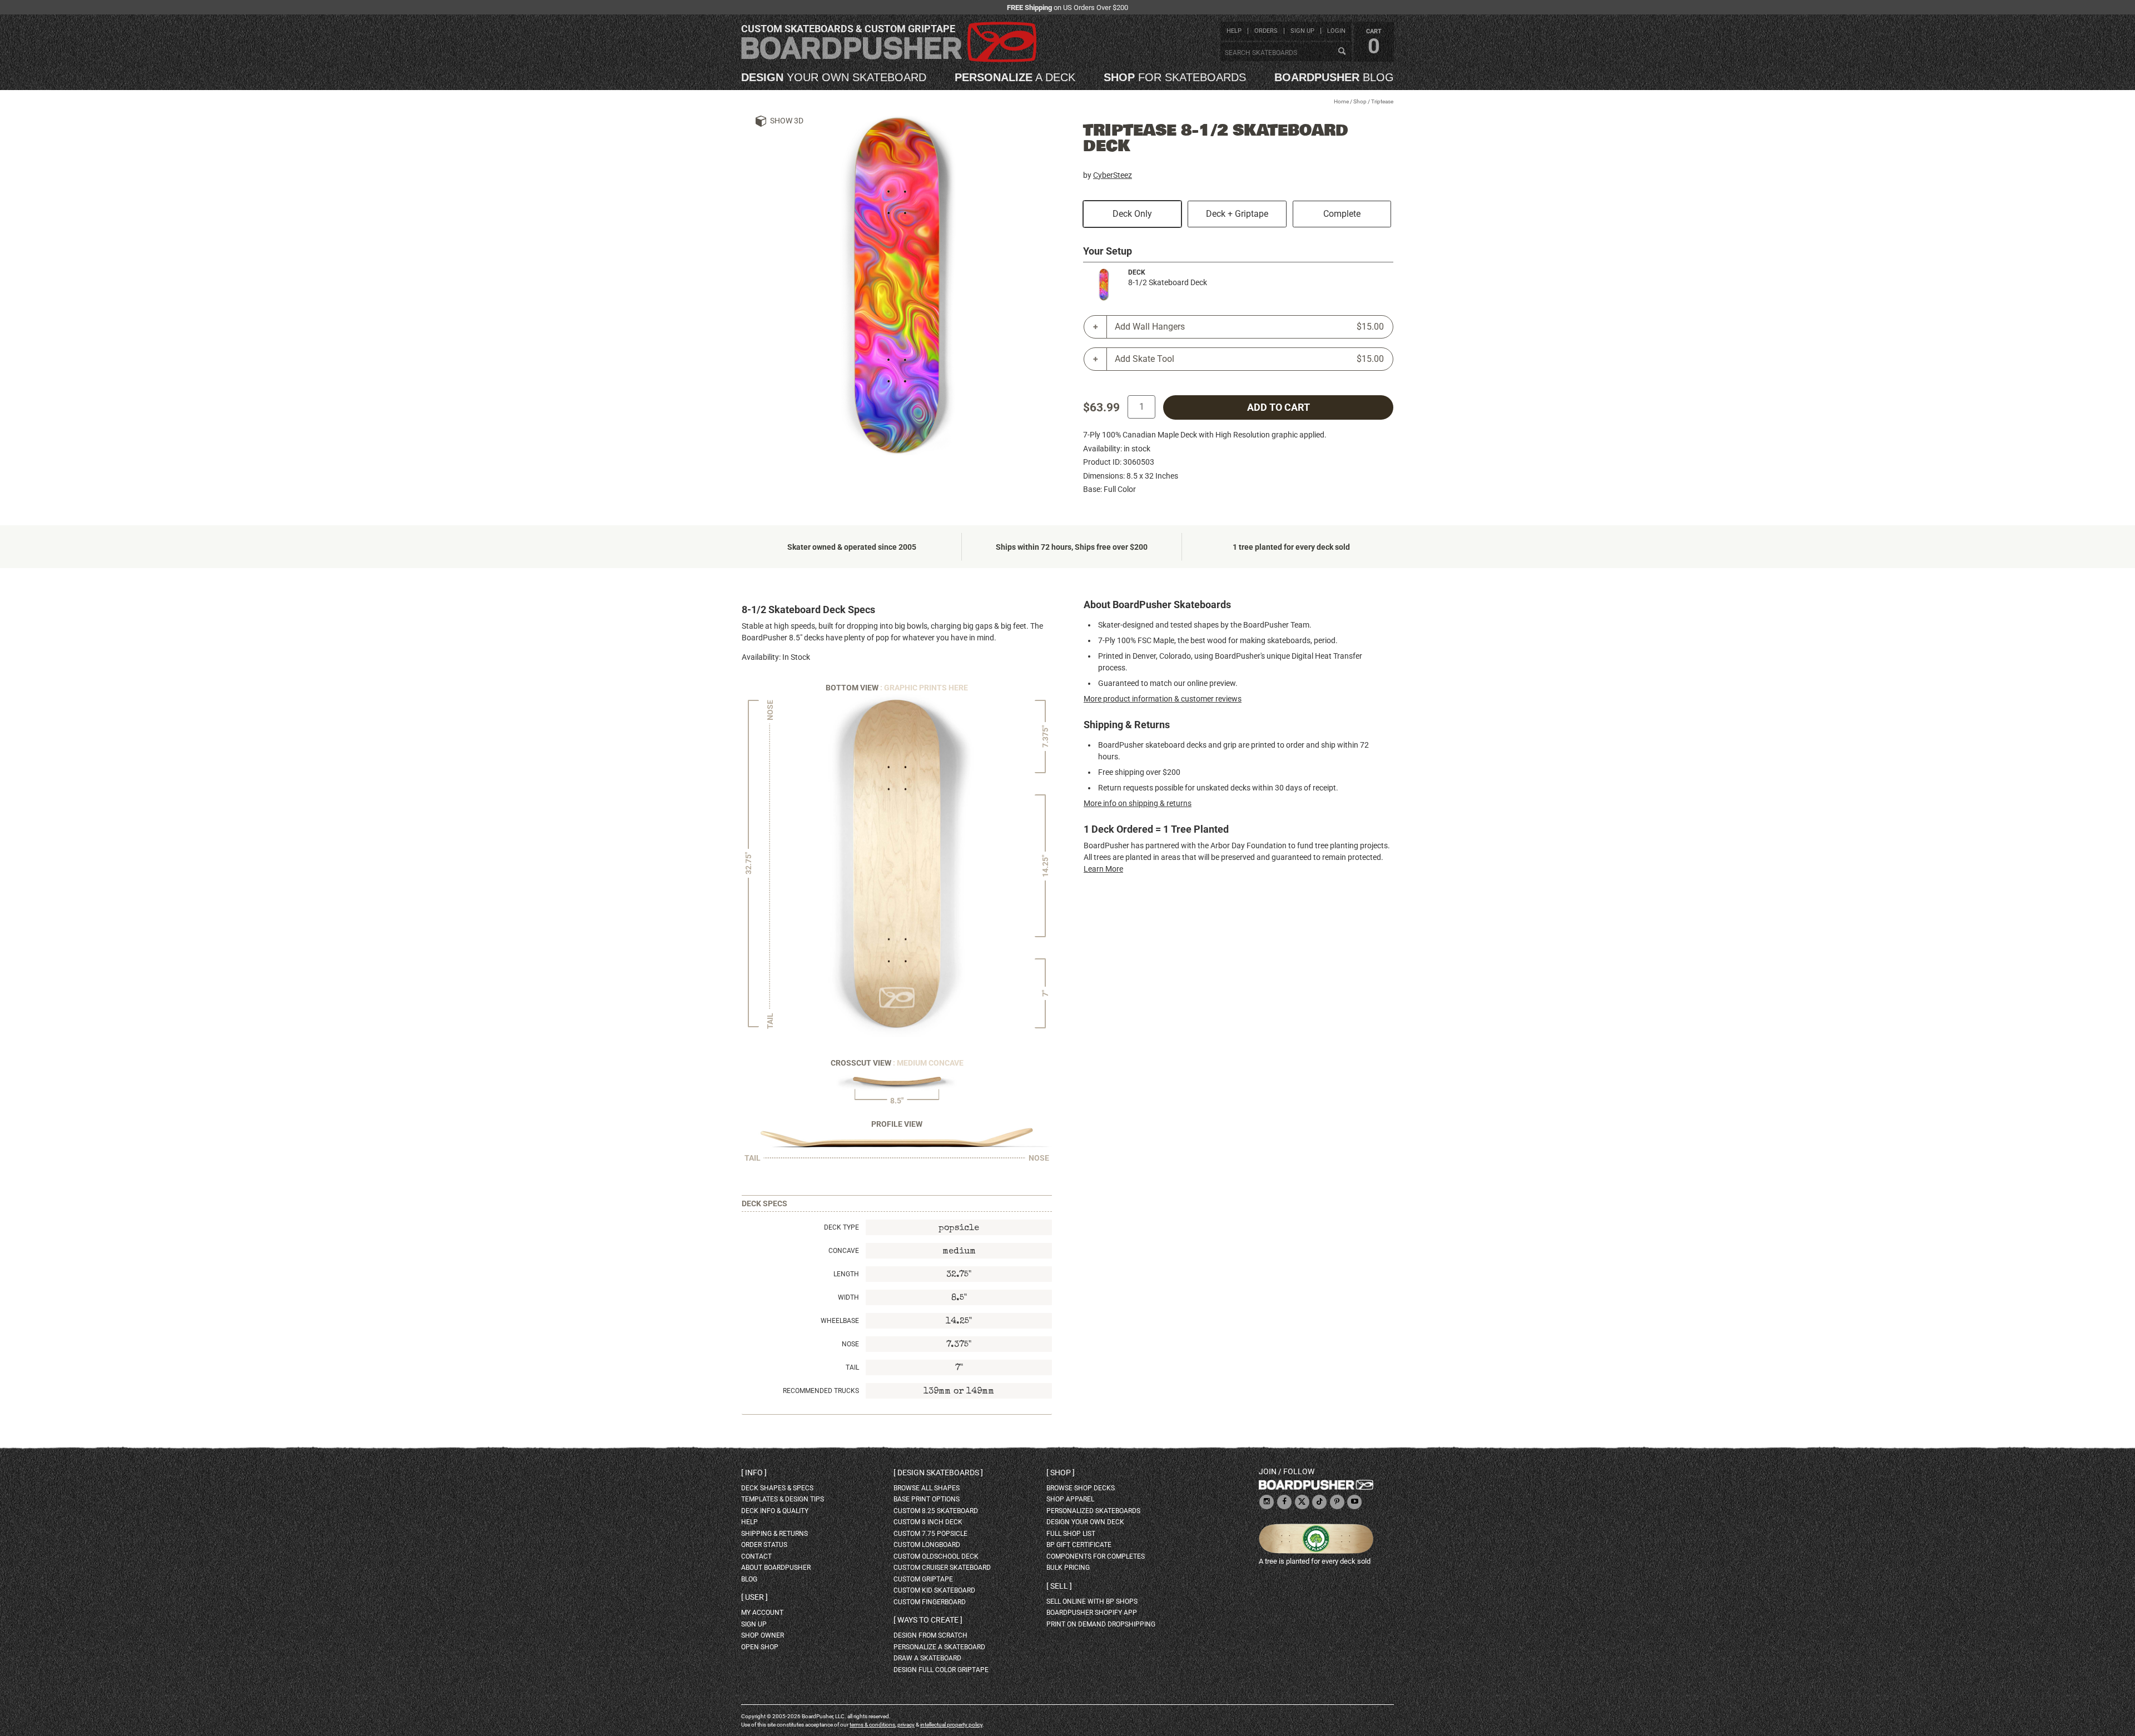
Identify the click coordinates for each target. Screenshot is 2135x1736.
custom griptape (923, 1579)
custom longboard (927, 1545)
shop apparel (1070, 1499)
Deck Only (1132, 214)
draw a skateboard (927, 1658)
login (1336, 31)
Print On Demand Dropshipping (1101, 1624)
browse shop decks (1081, 1488)
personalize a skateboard (939, 1647)
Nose (850, 1344)
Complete (1342, 214)
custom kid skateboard (934, 1590)
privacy (906, 1725)
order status (764, 1545)
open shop (760, 1647)
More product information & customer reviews (1163, 699)
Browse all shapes (927, 1488)
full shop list (1071, 1534)
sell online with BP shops (1092, 1601)
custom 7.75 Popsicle (930, 1534)
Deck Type (841, 1227)
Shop (1360, 101)
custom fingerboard (930, 1602)
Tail (852, 1367)
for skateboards (1175, 77)
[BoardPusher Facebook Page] (1284, 1502)
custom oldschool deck (936, 1556)
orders (1266, 31)
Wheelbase (840, 1321)
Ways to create (928, 1620)
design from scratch (930, 1635)
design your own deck (1085, 1522)
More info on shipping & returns (1138, 803)
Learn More (1103, 869)
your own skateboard (834, 77)
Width (848, 1297)
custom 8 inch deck (928, 1522)
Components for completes (1096, 1556)
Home (1341, 101)
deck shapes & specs (777, 1488)
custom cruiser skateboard (942, 1568)
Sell (1059, 1586)
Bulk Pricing (1068, 1568)
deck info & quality (775, 1511)
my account (762, 1613)
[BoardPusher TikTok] (1319, 1502)
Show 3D (787, 121)
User (754, 1597)
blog (1334, 77)
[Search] (1342, 52)
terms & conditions (872, 1725)
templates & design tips (783, 1499)
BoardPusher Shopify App (1092, 1613)
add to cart (1278, 407)
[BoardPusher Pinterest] (1337, 1502)
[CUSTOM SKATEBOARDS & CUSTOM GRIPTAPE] (889, 60)
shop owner (763, 1635)
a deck (1015, 77)
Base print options (927, 1499)
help (1234, 31)
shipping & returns (774, 1534)
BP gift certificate (1079, 1545)
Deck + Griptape (1237, 214)
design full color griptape (941, 1670)
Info (754, 1473)
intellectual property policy (951, 1725)
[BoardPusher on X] (1302, 1502)
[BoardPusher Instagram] (1267, 1502)
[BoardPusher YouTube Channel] (1354, 1502)
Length (846, 1274)
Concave (844, 1251)
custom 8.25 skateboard (936, 1511)
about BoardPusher (776, 1568)
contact (756, 1556)
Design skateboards (938, 1473)
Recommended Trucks (821, 1391)
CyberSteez (1113, 175)
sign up (1302, 31)
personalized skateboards (1093, 1511)
